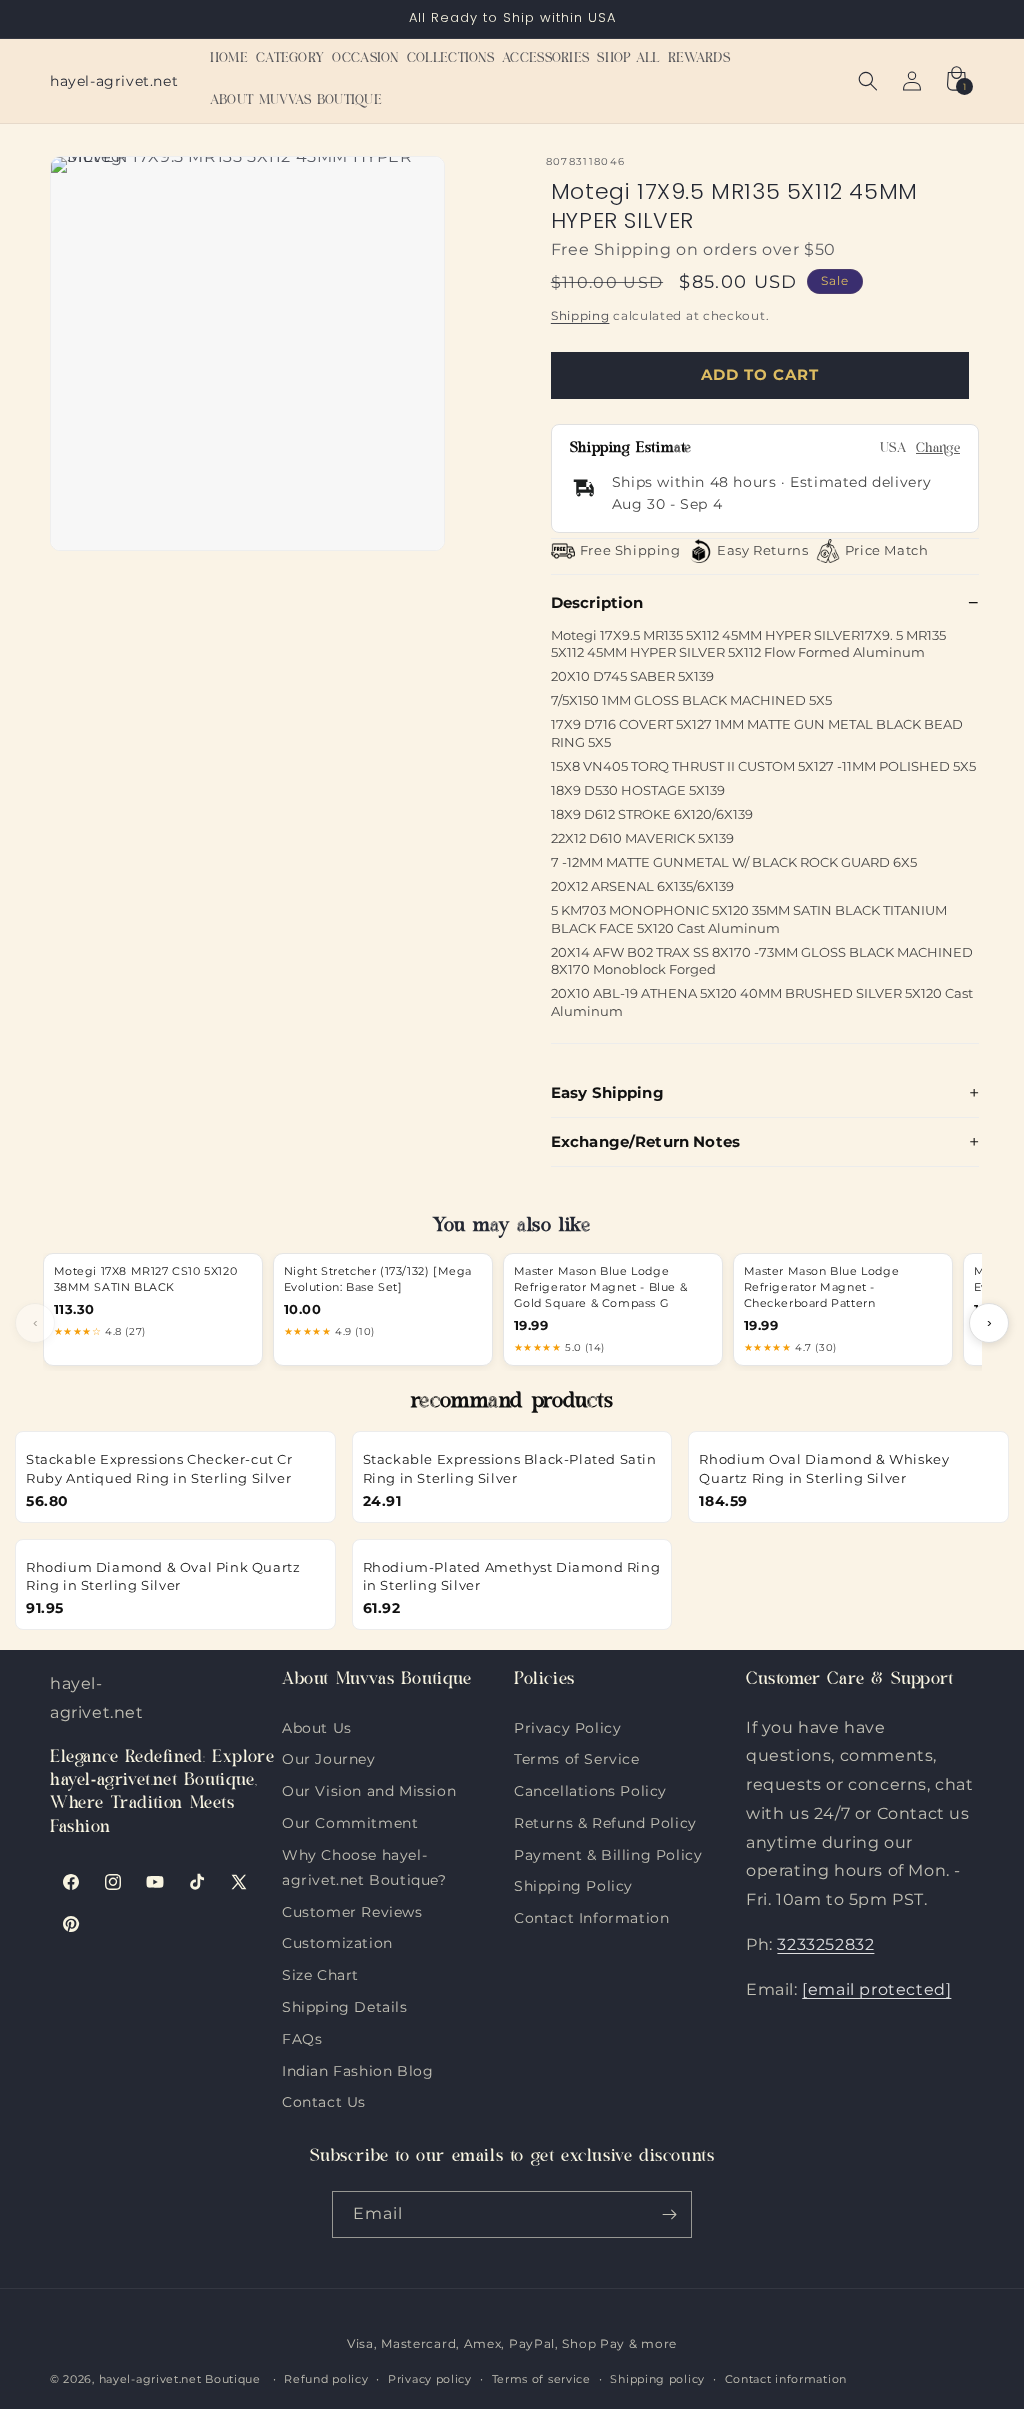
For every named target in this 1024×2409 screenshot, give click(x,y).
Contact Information (591, 1916)
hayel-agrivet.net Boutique (180, 2379)
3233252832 (825, 1944)
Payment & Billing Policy (608, 1853)
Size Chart (320, 1973)
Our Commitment (350, 1821)
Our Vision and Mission (369, 1789)
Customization (337, 1941)
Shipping (580, 315)
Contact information (786, 2379)
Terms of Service (577, 1757)
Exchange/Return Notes (645, 1141)
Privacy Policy (567, 1728)
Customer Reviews (352, 1910)
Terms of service (541, 2379)
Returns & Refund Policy (605, 1821)
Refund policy (326, 2379)
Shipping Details (345, 2005)
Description (597, 602)
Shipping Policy (573, 1884)
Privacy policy (430, 2379)
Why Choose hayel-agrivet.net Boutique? (364, 1853)
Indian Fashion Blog (357, 2069)
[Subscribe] (669, 2214)
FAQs (302, 2037)
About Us (317, 1728)
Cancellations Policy (590, 1789)
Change (938, 449)
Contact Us (324, 2100)
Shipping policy (657, 2379)
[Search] (868, 81)
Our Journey (329, 1757)
